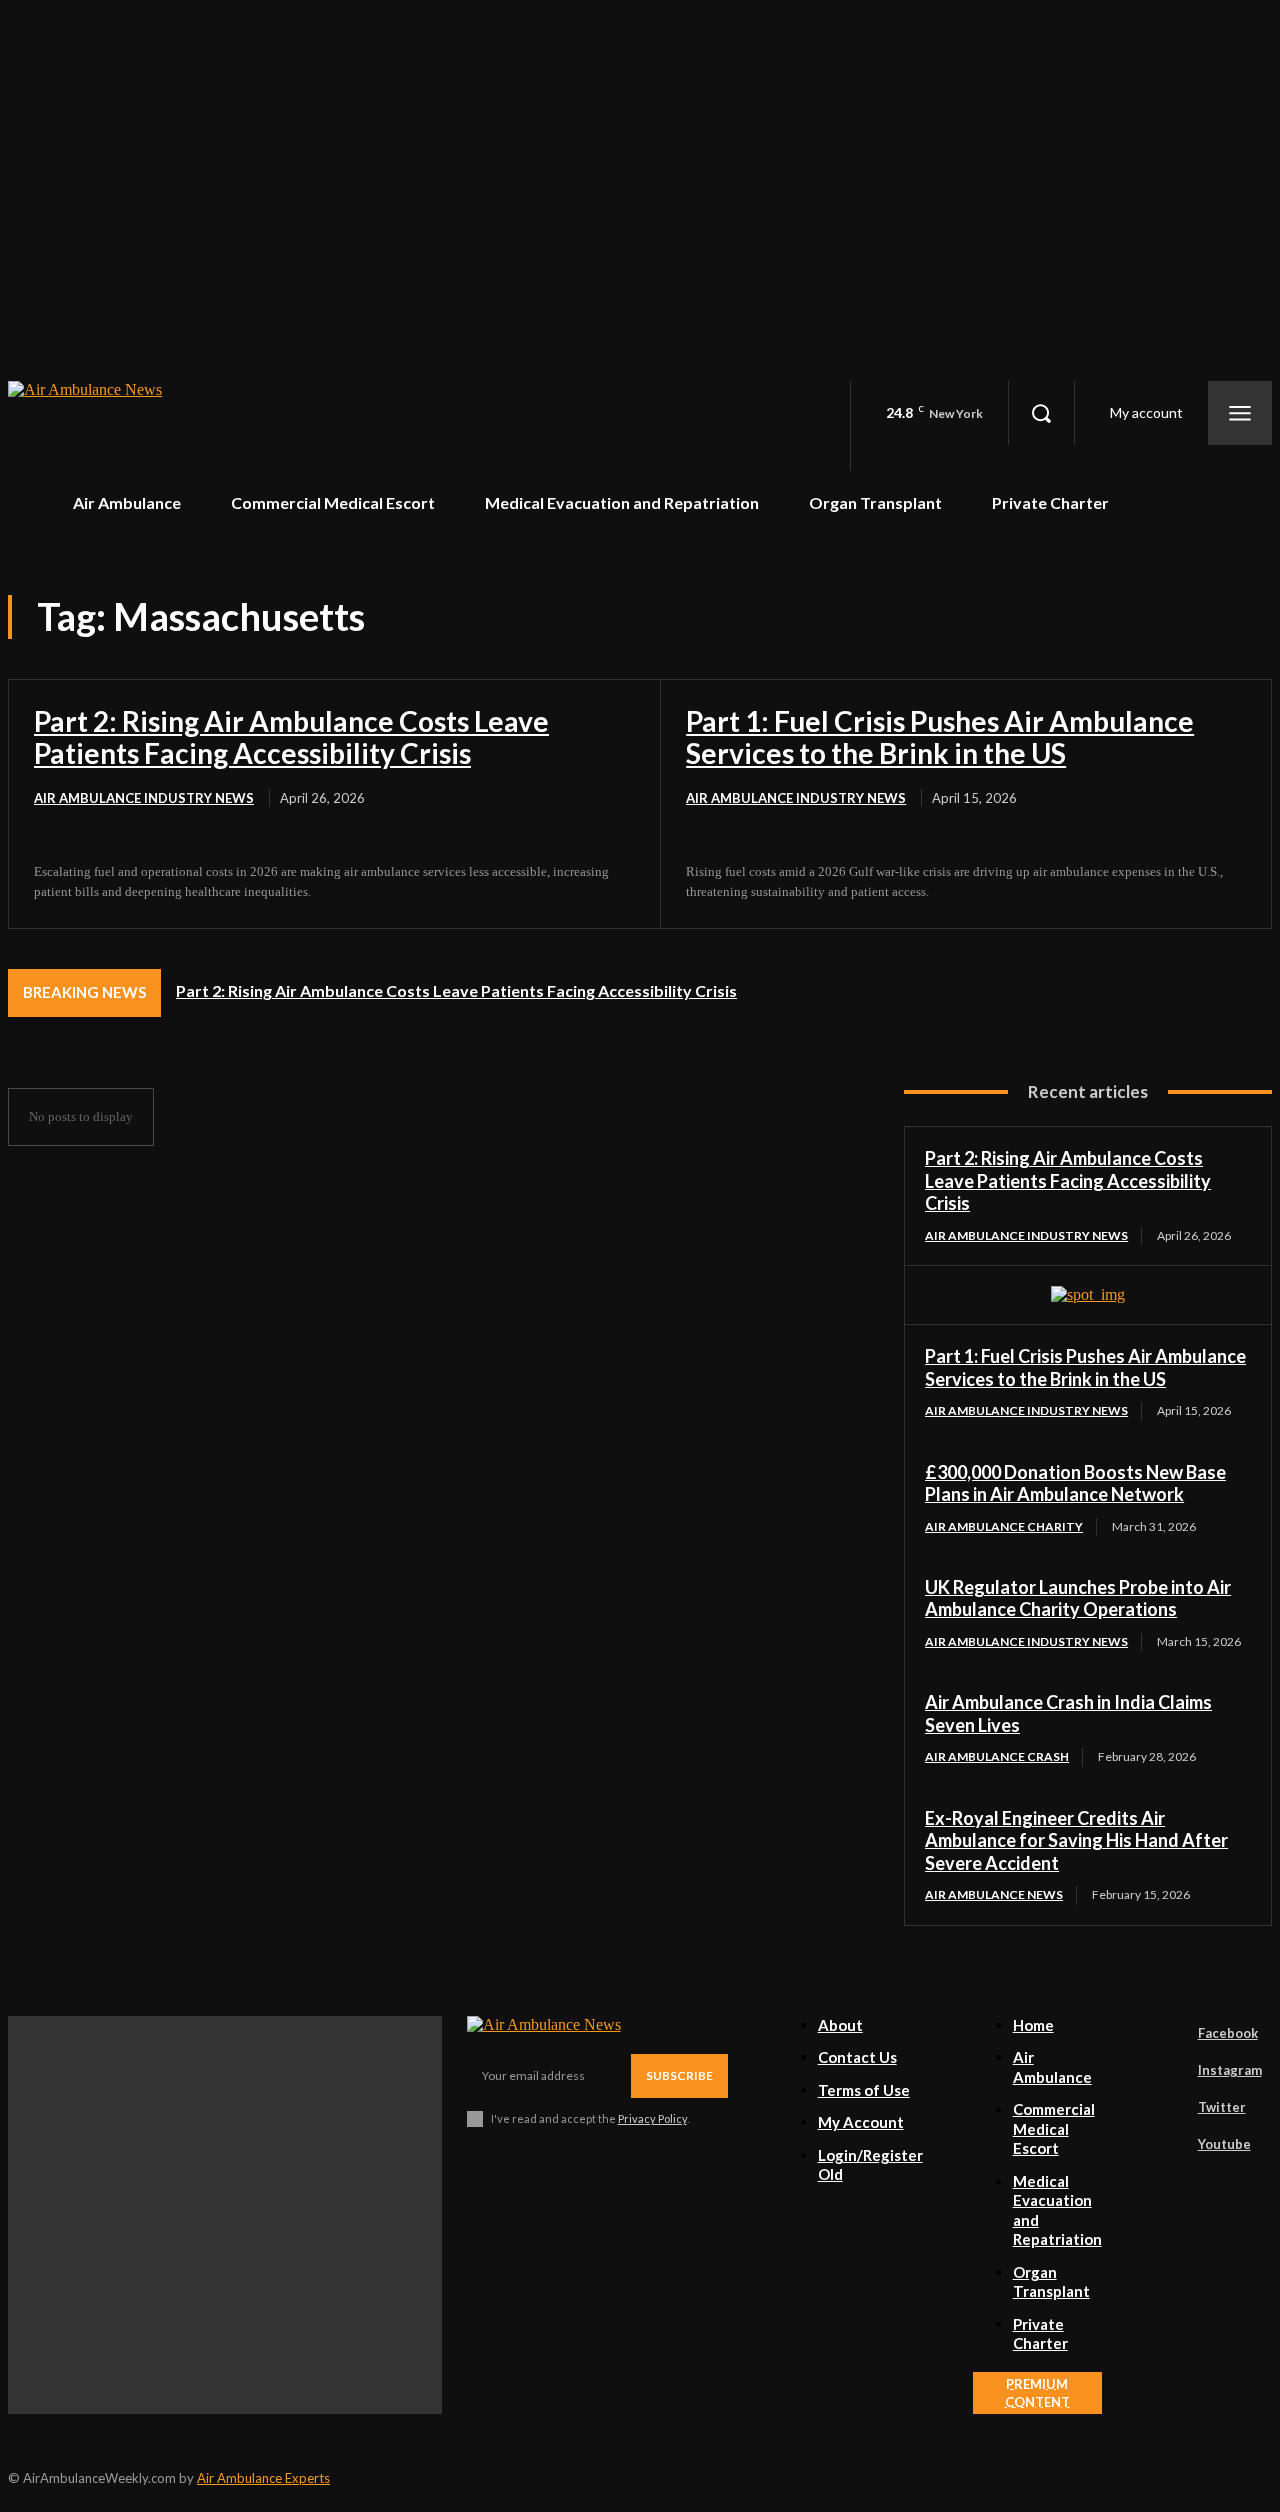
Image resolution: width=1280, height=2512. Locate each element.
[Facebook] (1170, 2034)
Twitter (1222, 2107)
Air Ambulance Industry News (144, 798)
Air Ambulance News (994, 1894)
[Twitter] (1170, 2108)
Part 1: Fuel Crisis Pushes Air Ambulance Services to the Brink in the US (940, 737)
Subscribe (679, 2075)
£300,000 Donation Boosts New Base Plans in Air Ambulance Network (1075, 1483)
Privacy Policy (652, 2118)
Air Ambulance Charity (1004, 1526)
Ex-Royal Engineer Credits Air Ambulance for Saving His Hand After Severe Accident (1076, 1840)
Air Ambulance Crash (997, 1756)
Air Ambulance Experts (263, 2478)
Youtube (1224, 2144)
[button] (1041, 413)
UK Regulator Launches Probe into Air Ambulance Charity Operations (1078, 1598)
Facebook (1228, 2033)
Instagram (1230, 2070)
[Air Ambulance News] (196, 426)
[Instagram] (1170, 2071)
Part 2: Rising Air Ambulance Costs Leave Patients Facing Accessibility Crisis (291, 737)
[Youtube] (1170, 2145)
